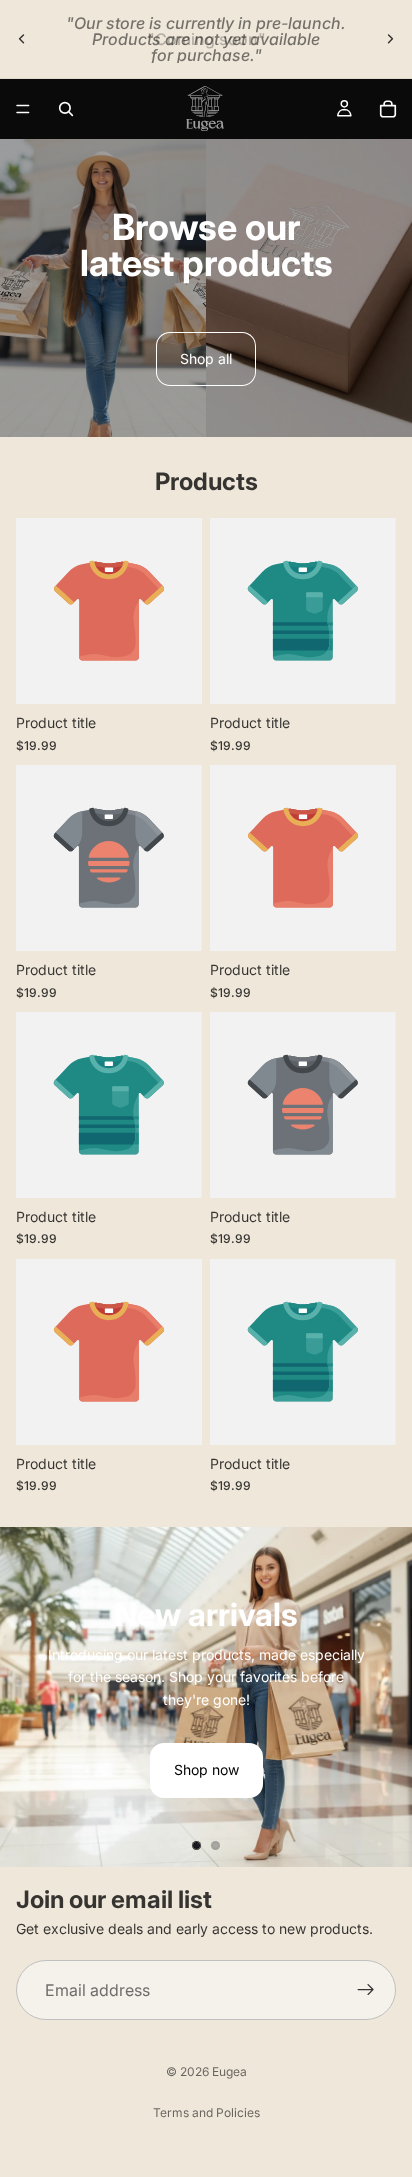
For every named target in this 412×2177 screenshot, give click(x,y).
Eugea (229, 2071)
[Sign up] (366, 1991)
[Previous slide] (22, 39)
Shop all (206, 358)
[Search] (66, 109)
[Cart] (388, 109)
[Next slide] (390, 39)
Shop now (206, 1769)
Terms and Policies (206, 2112)
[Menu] (23, 109)
